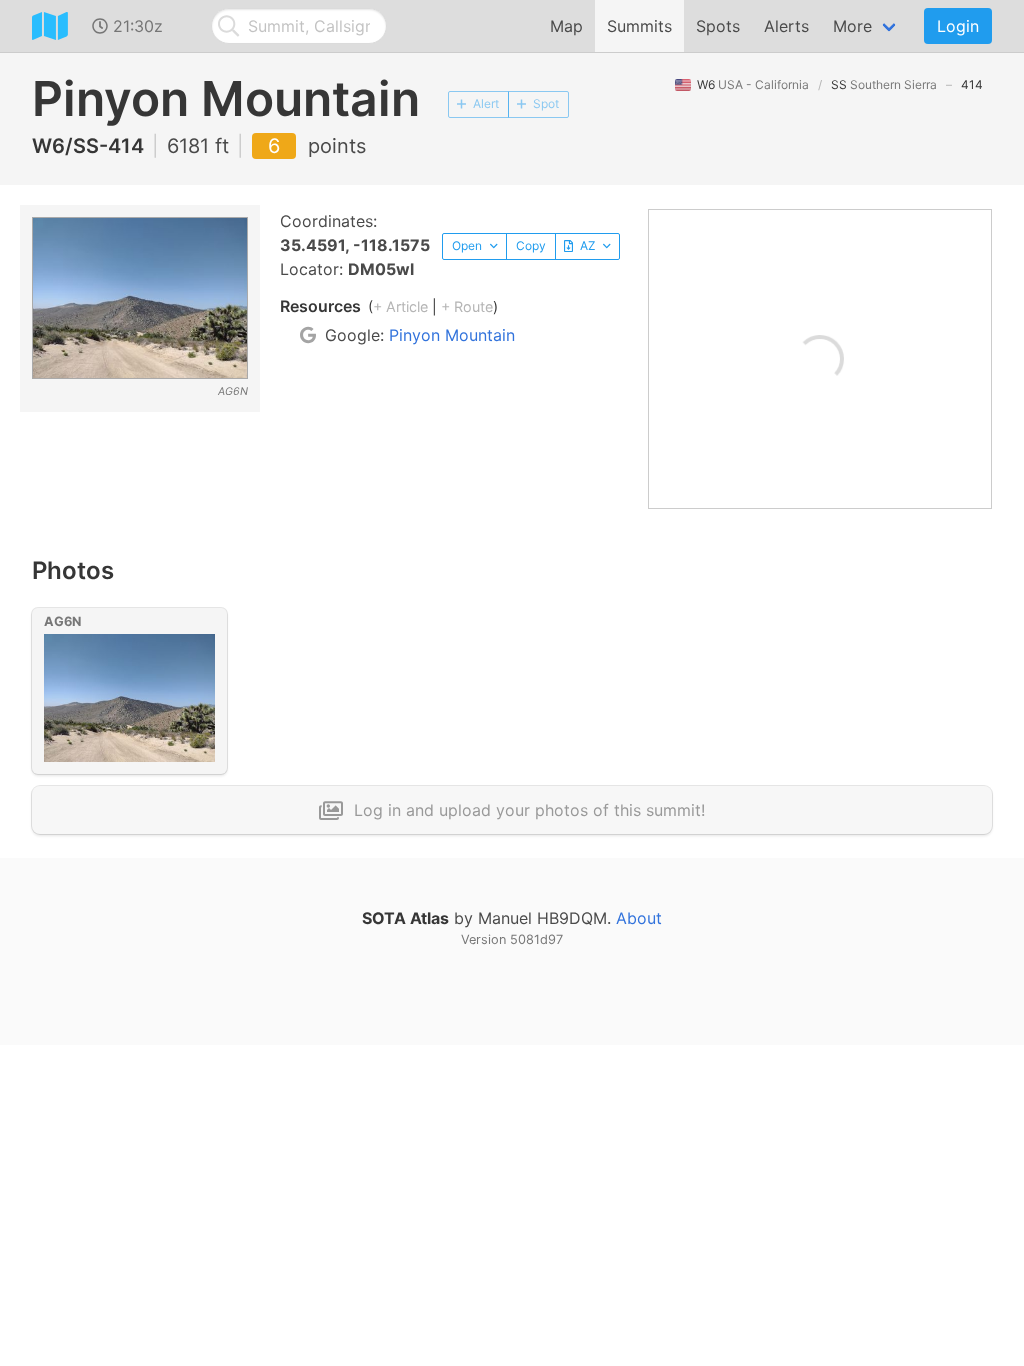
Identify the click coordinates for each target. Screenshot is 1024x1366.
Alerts (786, 26)
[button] (474, 246)
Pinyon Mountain (452, 335)
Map (566, 26)
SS (884, 84)
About (639, 918)
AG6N (62, 621)
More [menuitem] (852, 26)
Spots (718, 26)
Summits (639, 26)
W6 (753, 84)
